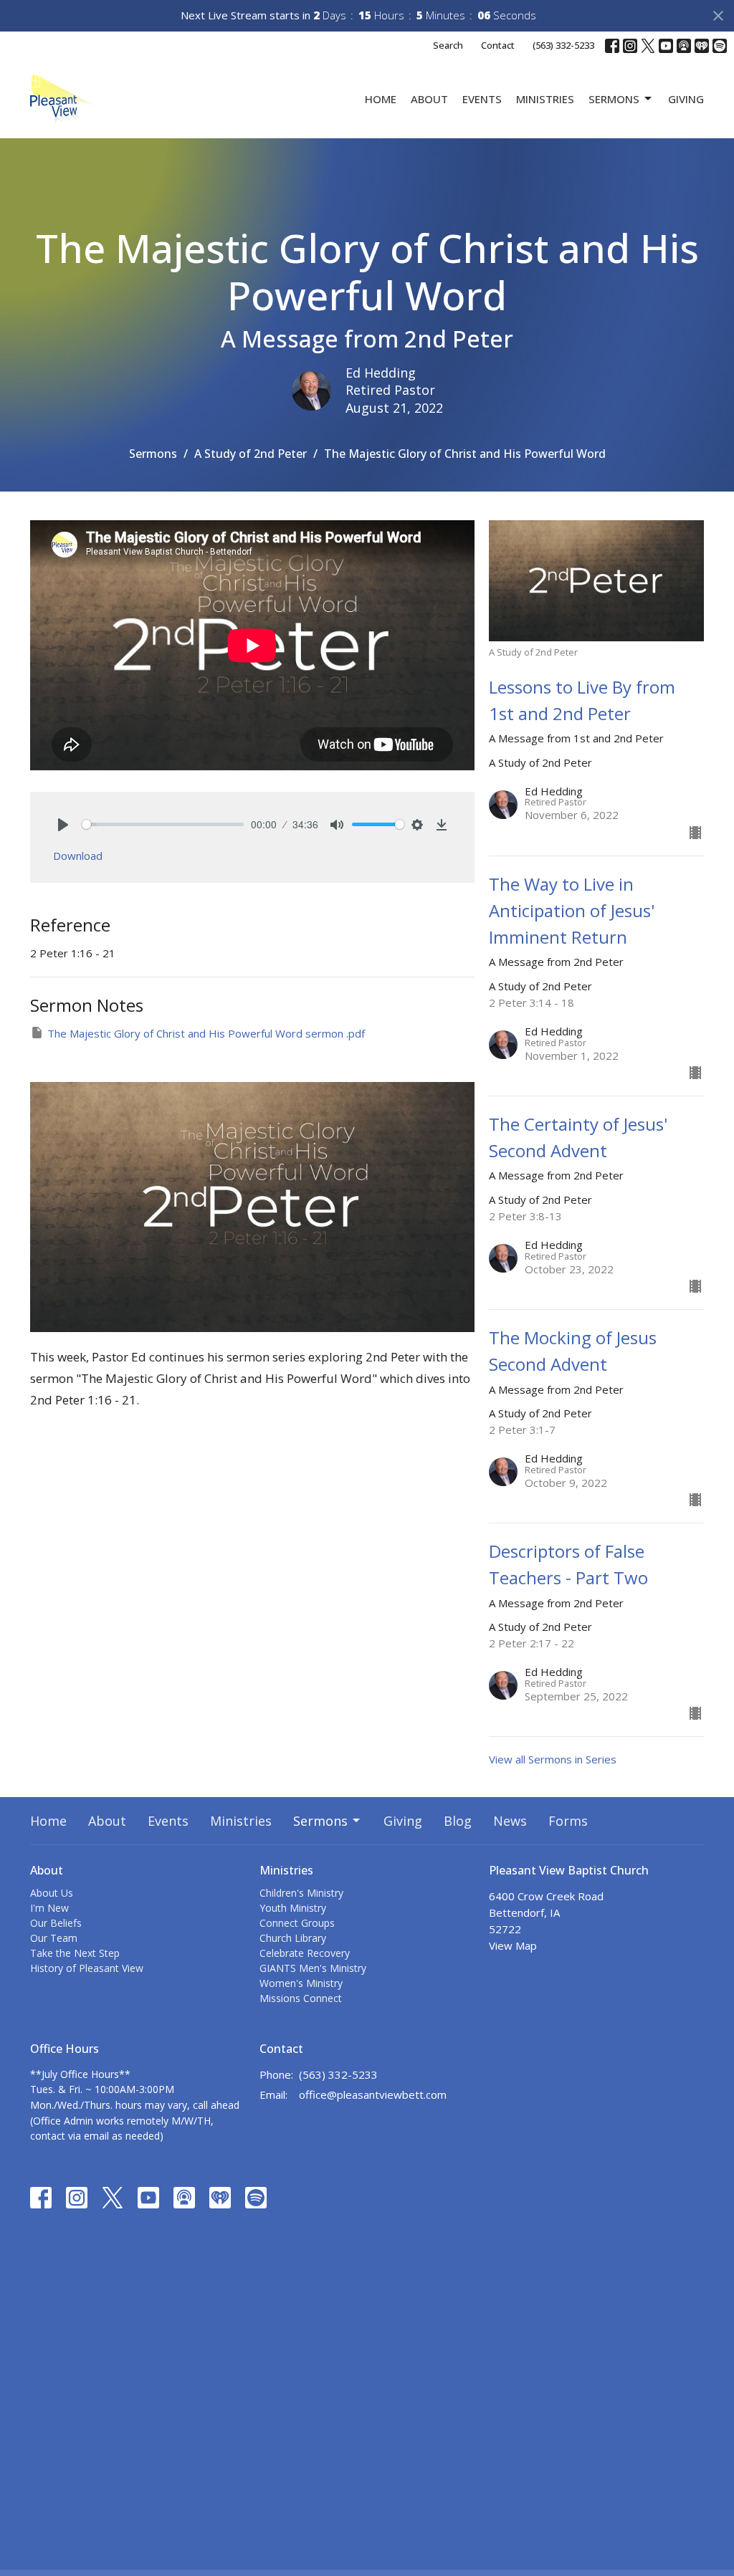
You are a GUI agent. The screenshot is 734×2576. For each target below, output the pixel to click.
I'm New (49, 1908)
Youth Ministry (293, 1908)
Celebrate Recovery (305, 1953)
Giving (686, 99)
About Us (52, 1893)
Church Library (293, 1938)
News (510, 1821)
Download (78, 856)
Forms (568, 1821)
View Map (513, 1945)
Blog (458, 1821)
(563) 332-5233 (563, 45)
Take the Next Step (75, 1953)
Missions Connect (301, 1998)
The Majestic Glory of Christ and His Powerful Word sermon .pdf (206, 1033)
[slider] (163, 824)
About (429, 99)
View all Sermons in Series (553, 1759)
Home (381, 99)
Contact (498, 45)
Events (482, 99)
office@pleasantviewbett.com (373, 2094)
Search (448, 45)
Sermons (614, 99)
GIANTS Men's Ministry (313, 1968)
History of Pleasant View (87, 1968)
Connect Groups (297, 1923)
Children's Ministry (301, 1893)
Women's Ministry (301, 1983)
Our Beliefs (56, 1923)
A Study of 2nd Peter (251, 454)
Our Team (54, 1938)
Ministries (545, 99)
